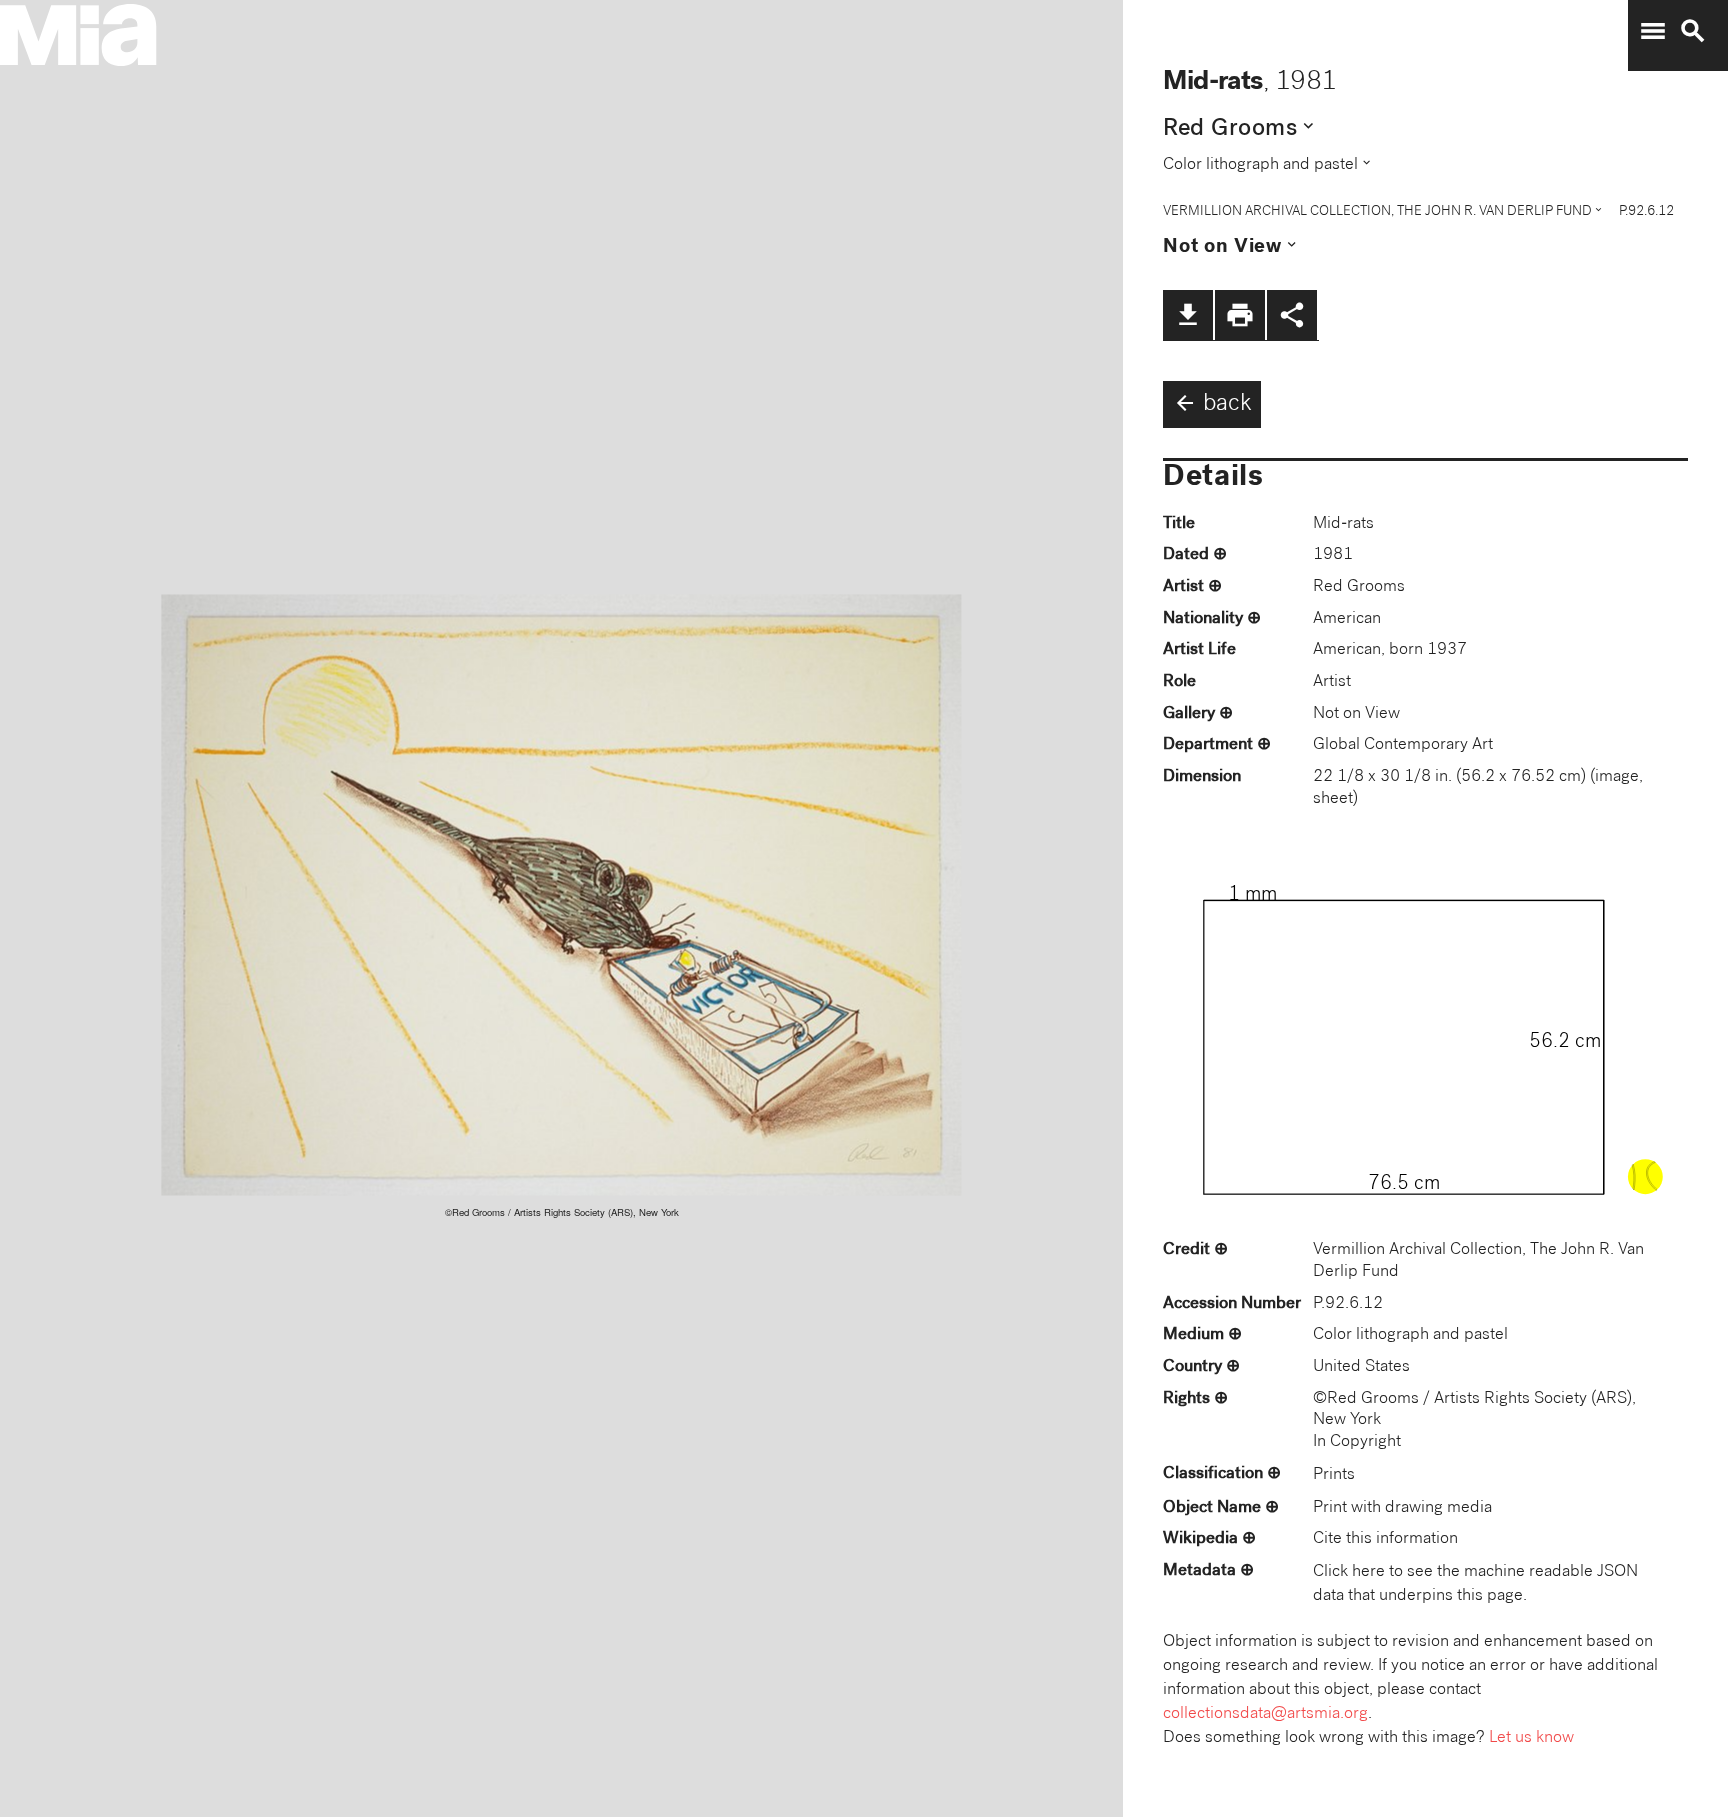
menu (1653, 31)
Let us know (1531, 1738)
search (1693, 31)
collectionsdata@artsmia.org (1265, 1714)
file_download (1188, 315)
